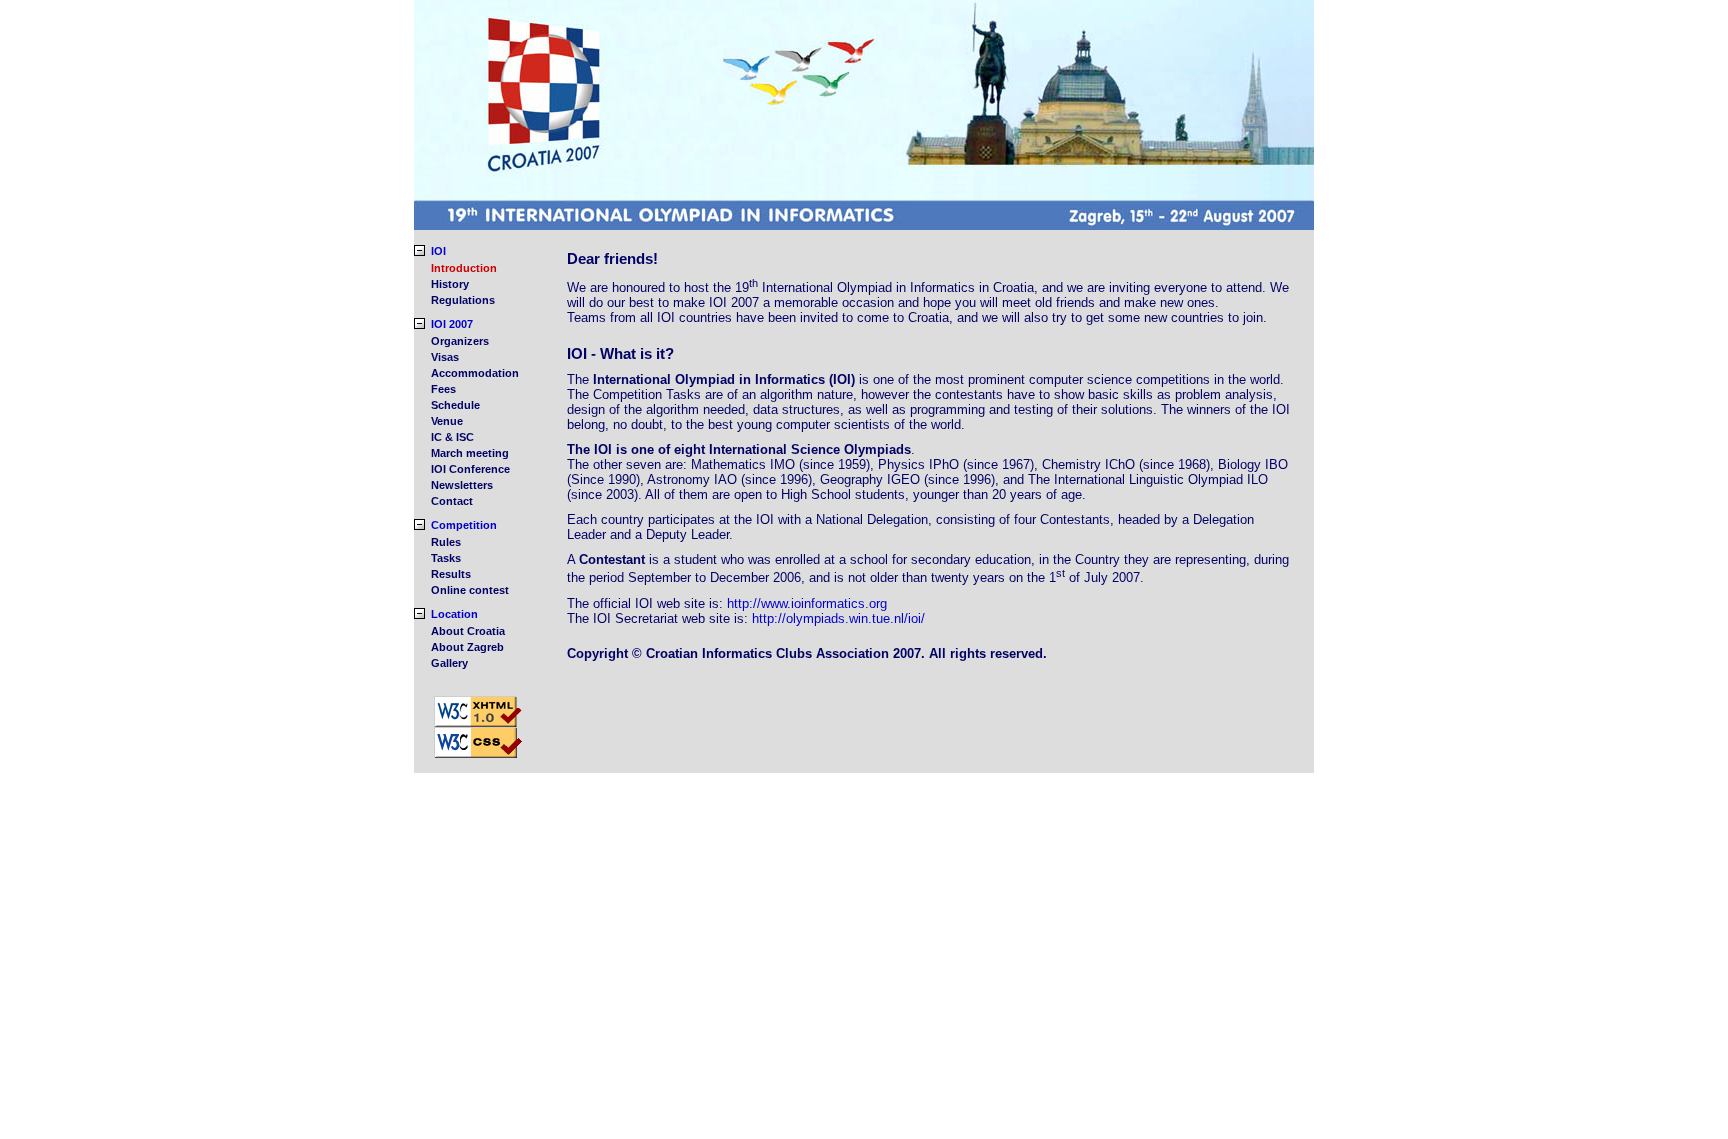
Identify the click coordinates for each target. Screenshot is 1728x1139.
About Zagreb (467, 647)
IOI (438, 251)
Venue (447, 421)
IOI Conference (470, 469)
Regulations (463, 300)
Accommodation (475, 373)
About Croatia (468, 631)
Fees (443, 389)
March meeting (470, 453)
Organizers (460, 341)
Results (451, 574)
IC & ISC (452, 437)
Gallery (449, 663)
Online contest (470, 590)
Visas (445, 357)
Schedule (455, 405)
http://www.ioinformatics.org (807, 603)
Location (454, 614)
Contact (452, 501)
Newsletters (462, 485)
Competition (464, 525)
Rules (446, 542)
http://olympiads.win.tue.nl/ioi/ (838, 618)
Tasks (446, 558)
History (450, 284)
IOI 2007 (452, 324)
